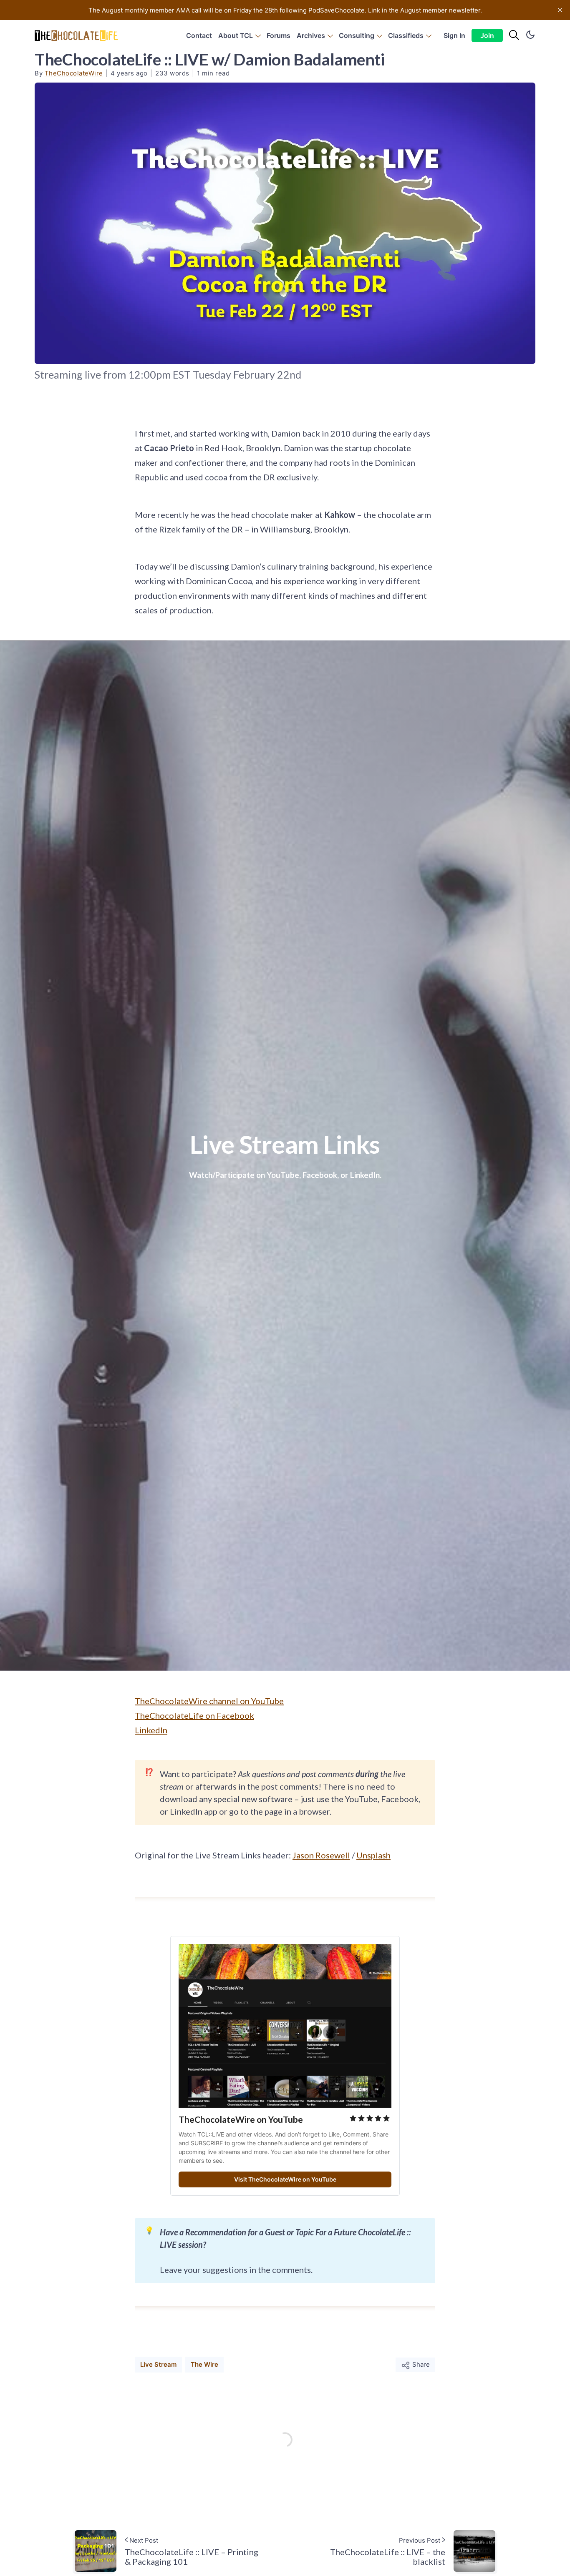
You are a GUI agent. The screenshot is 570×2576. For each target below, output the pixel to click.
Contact (199, 35)
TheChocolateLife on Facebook (194, 1715)
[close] (560, 10)
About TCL (236, 35)
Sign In (454, 35)
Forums (279, 35)
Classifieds (406, 35)
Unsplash (373, 1855)
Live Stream (158, 2364)
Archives (311, 35)
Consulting (357, 35)
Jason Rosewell (321, 1855)
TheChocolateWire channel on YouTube (209, 1701)
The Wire (204, 2364)
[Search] (514, 35)
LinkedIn (151, 1730)
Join (487, 35)
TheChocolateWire (74, 73)
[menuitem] (199, 36)
